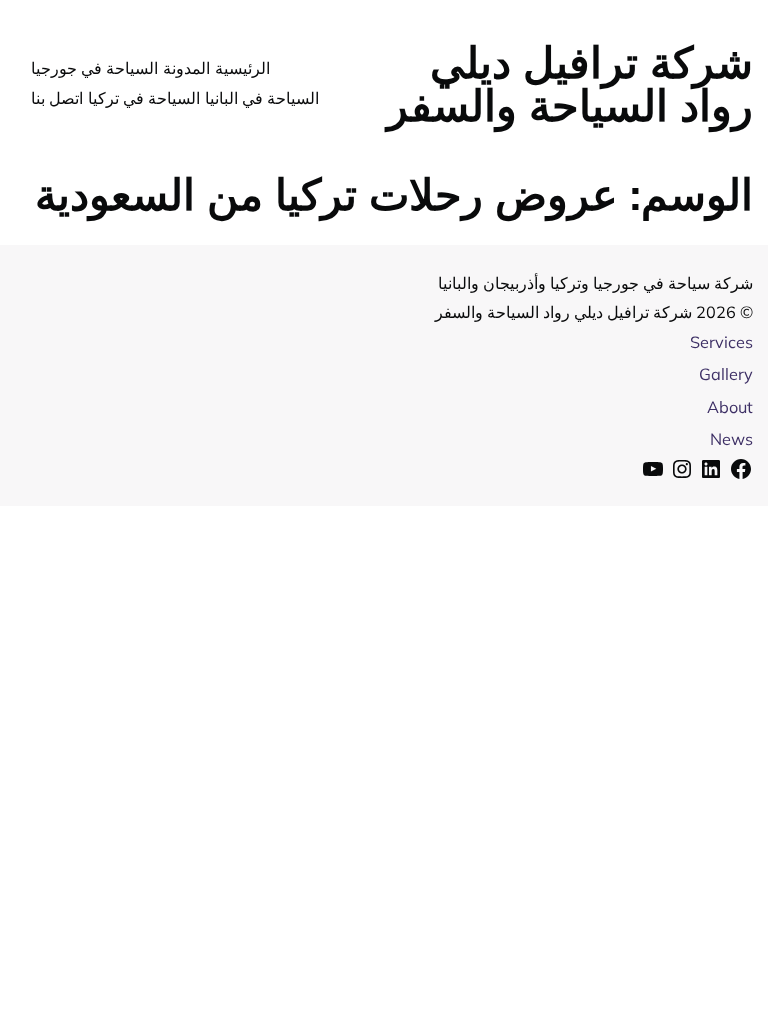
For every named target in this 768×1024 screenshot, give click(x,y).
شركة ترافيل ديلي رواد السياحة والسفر (569, 83)
